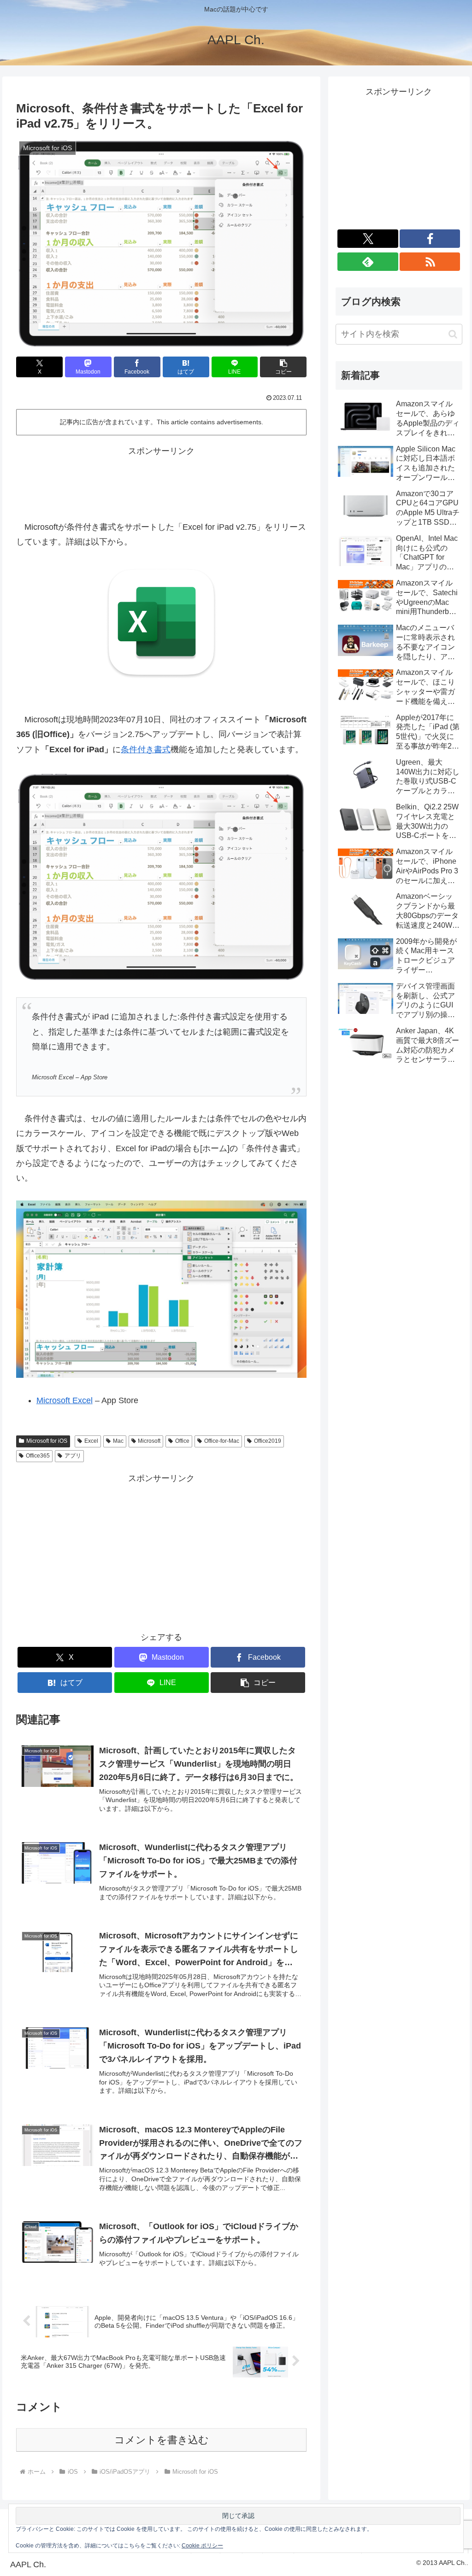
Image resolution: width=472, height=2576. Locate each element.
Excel (91, 1441)
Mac (118, 1441)
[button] (283, 367)
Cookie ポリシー (202, 2546)
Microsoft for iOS (47, 1441)
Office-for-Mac (222, 1441)
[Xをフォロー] (368, 239)
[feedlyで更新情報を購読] (368, 262)
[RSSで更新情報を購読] (430, 262)
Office (182, 1441)
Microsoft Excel (65, 1400)
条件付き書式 (146, 749)
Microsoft (149, 1441)
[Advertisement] (161, 482)
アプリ (73, 1456)
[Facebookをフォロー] (430, 239)
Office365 (38, 1456)
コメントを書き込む (162, 2440)
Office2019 (268, 1441)
